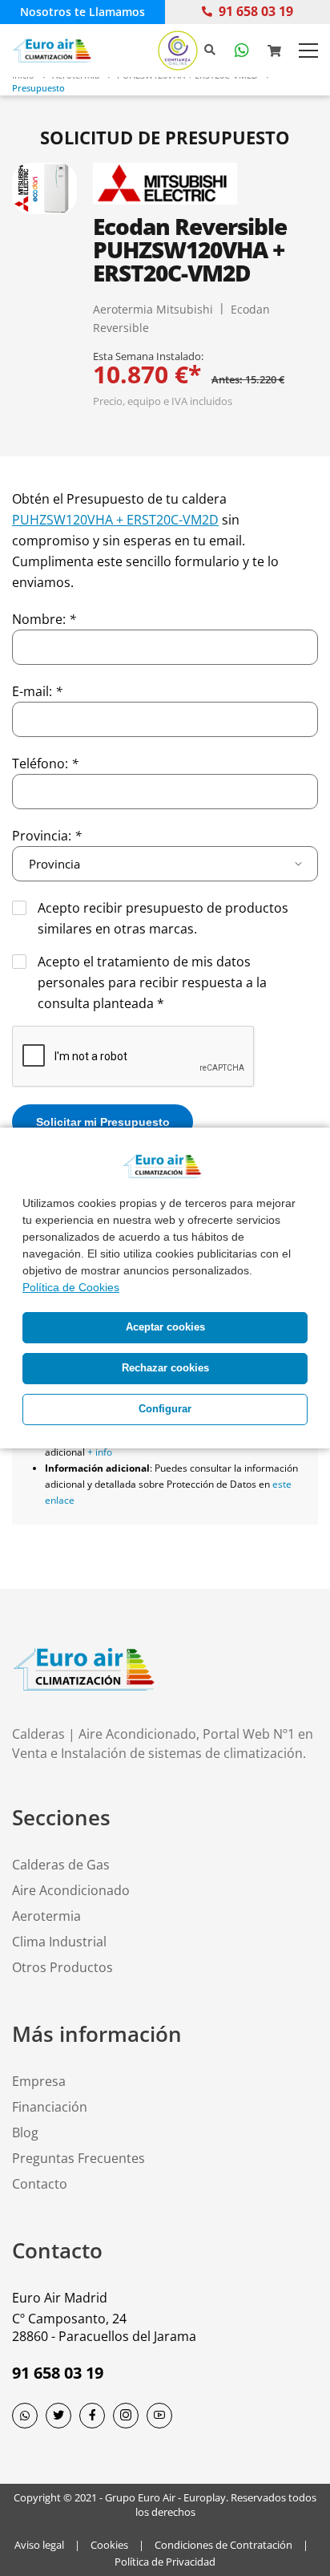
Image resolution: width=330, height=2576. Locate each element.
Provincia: (47, 836)
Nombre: (44, 619)
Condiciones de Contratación (223, 2545)
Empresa (39, 2081)
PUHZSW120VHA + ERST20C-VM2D (115, 520)
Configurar (165, 1409)
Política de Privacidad (165, 2562)
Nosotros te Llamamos (82, 12)
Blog (25, 2132)
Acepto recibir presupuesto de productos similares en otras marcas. (163, 918)
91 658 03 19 (256, 11)
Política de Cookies (71, 1287)
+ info (100, 1452)
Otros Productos (62, 1967)
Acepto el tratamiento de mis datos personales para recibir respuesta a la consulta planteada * (152, 982)
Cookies (109, 2545)
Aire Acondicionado (71, 1890)
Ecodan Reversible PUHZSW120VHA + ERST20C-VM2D (190, 249)
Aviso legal (39, 2545)
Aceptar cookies (165, 1327)
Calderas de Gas (61, 1865)
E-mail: (37, 691)
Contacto (40, 2184)
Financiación (50, 2107)
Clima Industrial (59, 1942)
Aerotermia (46, 1916)
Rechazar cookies (165, 1368)
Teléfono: (45, 763)
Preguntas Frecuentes (78, 2158)
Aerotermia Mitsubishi (153, 309)
